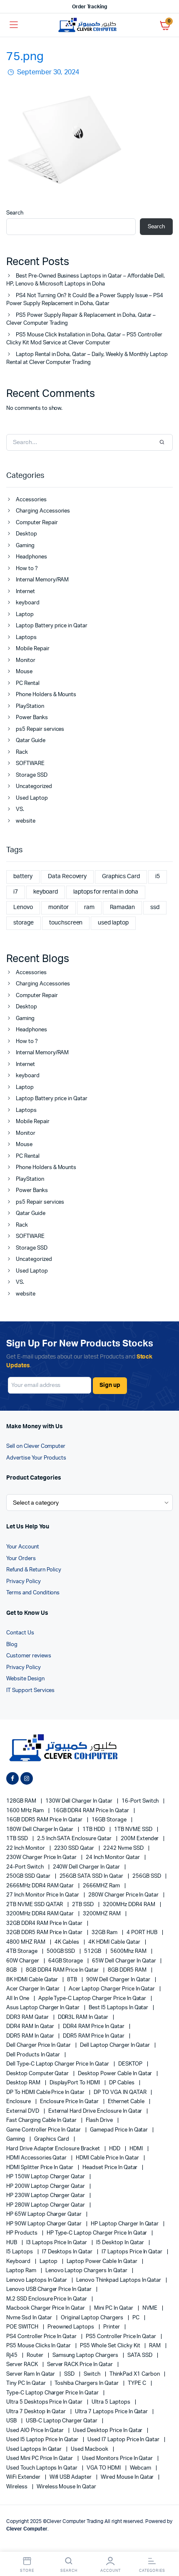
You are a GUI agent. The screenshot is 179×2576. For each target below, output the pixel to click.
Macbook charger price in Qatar (46, 2308)
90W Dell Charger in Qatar (119, 1980)
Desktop (26, 534)
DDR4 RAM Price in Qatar (94, 2027)
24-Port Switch (26, 1867)
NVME (151, 2308)
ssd (155, 907)
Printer (112, 2327)
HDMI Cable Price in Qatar (108, 2158)
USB (12, 2421)
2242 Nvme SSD (124, 1848)
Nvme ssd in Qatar (30, 2318)
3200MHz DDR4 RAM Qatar (41, 1914)
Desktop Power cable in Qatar (116, 2074)
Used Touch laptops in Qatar (42, 2468)
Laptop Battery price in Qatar (52, 626)
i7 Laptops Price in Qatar (133, 2252)
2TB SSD (83, 1905)
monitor (58, 907)
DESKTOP (131, 2064)
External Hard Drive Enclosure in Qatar (96, 2111)
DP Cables (122, 2083)
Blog (12, 1645)
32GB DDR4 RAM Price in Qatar (45, 1923)
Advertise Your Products (36, 1458)
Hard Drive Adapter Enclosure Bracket (54, 2149)
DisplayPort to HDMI (75, 2083)
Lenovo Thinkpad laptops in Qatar (119, 2280)
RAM (155, 2346)
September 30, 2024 (47, 72)
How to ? (27, 569)
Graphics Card (121, 876)
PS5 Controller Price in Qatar (122, 2337)
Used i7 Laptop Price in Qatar (124, 2440)
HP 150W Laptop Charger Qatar (46, 2177)
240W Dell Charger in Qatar (87, 1867)
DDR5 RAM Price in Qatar (94, 2036)
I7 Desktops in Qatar (68, 2252)
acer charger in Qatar (34, 1989)
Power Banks (32, 718)
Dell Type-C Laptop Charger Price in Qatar (58, 2064)
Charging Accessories (43, 511)
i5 (158, 876)
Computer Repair (37, 523)
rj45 (12, 2355)
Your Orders (21, 1559)
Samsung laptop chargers (86, 2355)
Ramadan (123, 907)
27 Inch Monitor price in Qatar (43, 1895)
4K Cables (68, 1942)
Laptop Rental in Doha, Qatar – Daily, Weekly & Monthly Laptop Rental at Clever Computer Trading (87, 359)
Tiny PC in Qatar (27, 2383)
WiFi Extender (24, 2477)
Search (15, 213)
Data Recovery (67, 876)
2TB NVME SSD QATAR (35, 1905)
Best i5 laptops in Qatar (119, 2008)
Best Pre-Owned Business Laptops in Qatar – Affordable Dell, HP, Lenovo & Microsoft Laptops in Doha (86, 280)
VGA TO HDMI (104, 2468)
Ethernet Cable (127, 2102)
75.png (25, 57)
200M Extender (140, 1839)
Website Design (25, 1679)
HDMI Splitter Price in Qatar (40, 2168)
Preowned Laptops (72, 2327)
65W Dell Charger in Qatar (124, 1961)
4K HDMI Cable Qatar (115, 1942)
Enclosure (19, 2102)
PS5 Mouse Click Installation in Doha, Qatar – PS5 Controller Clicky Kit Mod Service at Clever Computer (84, 339)
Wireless (17, 2487)
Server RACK (23, 2365)
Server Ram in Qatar (31, 2374)
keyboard (28, 603)
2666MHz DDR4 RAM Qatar (41, 1886)
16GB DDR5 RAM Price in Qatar (45, 1820)
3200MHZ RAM (102, 1914)
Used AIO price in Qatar (36, 2431)
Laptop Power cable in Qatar (103, 2262)
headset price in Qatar (111, 2168)
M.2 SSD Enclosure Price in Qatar (47, 2299)
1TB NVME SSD (134, 1830)
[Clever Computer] (90, 25)
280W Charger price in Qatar (124, 1895)
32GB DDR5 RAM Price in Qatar (45, 1933)
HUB (12, 2243)
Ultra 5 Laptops (112, 2402)
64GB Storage (66, 1961)
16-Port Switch (141, 1801)
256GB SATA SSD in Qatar (92, 1876)
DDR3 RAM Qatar (28, 2017)
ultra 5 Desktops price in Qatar (45, 2402)
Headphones (31, 557)
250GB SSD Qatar (29, 1876)
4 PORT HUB (143, 1933)
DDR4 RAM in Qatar (31, 2027)
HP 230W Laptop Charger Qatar (46, 2196)
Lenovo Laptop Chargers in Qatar (87, 2271)
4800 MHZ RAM (26, 1942)
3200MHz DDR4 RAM (130, 1905)
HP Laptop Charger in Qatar (125, 2224)
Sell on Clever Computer (36, 1446)
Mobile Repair (33, 649)
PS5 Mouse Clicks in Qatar (39, 2346)
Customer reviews (29, 1656)
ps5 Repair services (40, 729)
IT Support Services (30, 1691)
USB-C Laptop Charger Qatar (62, 2421)
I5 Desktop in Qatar (121, 2243)
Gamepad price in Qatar (119, 2130)
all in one (18, 1999)
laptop (49, 2262)
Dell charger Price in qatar (39, 2045)
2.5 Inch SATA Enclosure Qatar (75, 1839)
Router (36, 2355)
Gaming (25, 546)
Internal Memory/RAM (42, 580)
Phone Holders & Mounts (46, 695)
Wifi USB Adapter (71, 2477)
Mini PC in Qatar (114, 2308)
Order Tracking (90, 7)
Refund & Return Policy (34, 1570)
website (26, 821)
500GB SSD (62, 1951)
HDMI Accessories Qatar (37, 2158)
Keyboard (19, 2262)
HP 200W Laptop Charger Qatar (46, 2186)
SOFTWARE (30, 764)
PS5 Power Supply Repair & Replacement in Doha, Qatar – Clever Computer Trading (81, 319)
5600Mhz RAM (129, 1951)
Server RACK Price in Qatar (81, 2365)
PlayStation (30, 706)
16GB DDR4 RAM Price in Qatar (92, 1811)
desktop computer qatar (38, 2074)
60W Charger (23, 1961)
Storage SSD (32, 775)
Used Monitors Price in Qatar (118, 2459)
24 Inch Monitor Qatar (113, 1857)
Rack (22, 752)
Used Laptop (32, 798)
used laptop (113, 923)
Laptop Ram (22, 2271)
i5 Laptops (20, 2252)
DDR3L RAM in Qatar (84, 2017)
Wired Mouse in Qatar (128, 2477)
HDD (115, 2149)
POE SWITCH (23, 2327)
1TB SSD (18, 1839)
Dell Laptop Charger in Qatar (116, 2045)
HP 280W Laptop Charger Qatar (46, 2205)
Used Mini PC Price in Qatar (40, 2459)
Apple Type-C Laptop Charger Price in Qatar (93, 1999)
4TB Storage (22, 1951)
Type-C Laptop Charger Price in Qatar (53, 2393)
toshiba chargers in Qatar (87, 2383)
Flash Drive (100, 2120)
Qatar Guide (31, 741)
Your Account (23, 1547)
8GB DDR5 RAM (128, 1970)
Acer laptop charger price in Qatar (112, 1989)
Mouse (24, 672)
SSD (70, 2374)
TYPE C (138, 2383)
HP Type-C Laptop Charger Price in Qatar (98, 2233)
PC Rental (28, 683)
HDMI (137, 2149)
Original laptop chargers (92, 2318)
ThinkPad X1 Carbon (135, 2374)
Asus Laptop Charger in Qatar (44, 2008)
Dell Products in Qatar (34, 2055)
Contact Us (20, 1633)
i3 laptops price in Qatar (57, 2243)
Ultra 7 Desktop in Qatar (37, 2412)
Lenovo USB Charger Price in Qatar (50, 2289)
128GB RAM (22, 1801)
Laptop (25, 615)
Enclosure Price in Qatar (70, 2102)
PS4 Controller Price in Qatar (42, 2337)
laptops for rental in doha (106, 892)
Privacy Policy (24, 1582)
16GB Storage (110, 1820)
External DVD (23, 2111)
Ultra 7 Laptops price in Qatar (112, 2412)
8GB (12, 1970)
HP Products (22, 2233)
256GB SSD (147, 1876)
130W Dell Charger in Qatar (80, 1801)
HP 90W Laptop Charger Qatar (45, 2224)
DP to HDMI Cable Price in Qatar (46, 2092)
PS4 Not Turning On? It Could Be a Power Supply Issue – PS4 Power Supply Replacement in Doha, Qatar (85, 300)
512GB (93, 1951)
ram (89, 907)
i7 (16, 892)
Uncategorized (34, 787)
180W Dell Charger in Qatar (40, 1830)
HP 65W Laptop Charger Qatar (45, 2214)
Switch (93, 2374)
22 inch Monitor (26, 1848)
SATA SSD (140, 2355)
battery (23, 876)
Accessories (31, 500)
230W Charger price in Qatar (42, 1857)
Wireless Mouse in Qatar (66, 2487)
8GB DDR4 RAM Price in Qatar (63, 1970)
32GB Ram (105, 1933)
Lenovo (23, 907)
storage (24, 923)
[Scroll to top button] (166, 2543)
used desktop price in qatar (108, 2431)
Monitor (26, 660)
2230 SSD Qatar (75, 1848)
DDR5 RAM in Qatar (31, 2036)
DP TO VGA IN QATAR (121, 2092)
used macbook (90, 2449)
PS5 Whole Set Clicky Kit (111, 2346)
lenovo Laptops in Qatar (37, 2280)
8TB (73, 1980)
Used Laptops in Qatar (35, 2449)
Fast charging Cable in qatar (42, 2120)
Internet (25, 592)
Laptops (26, 638)
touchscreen (66, 923)
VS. (20, 809)
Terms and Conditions (33, 1593)
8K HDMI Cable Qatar (33, 1980)
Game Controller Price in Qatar (44, 2130)
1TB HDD (94, 1830)
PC (137, 2318)
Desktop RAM (24, 2083)
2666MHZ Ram (102, 1886)
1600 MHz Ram (26, 1811)
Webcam (141, 2468)
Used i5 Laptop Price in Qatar (43, 2440)
